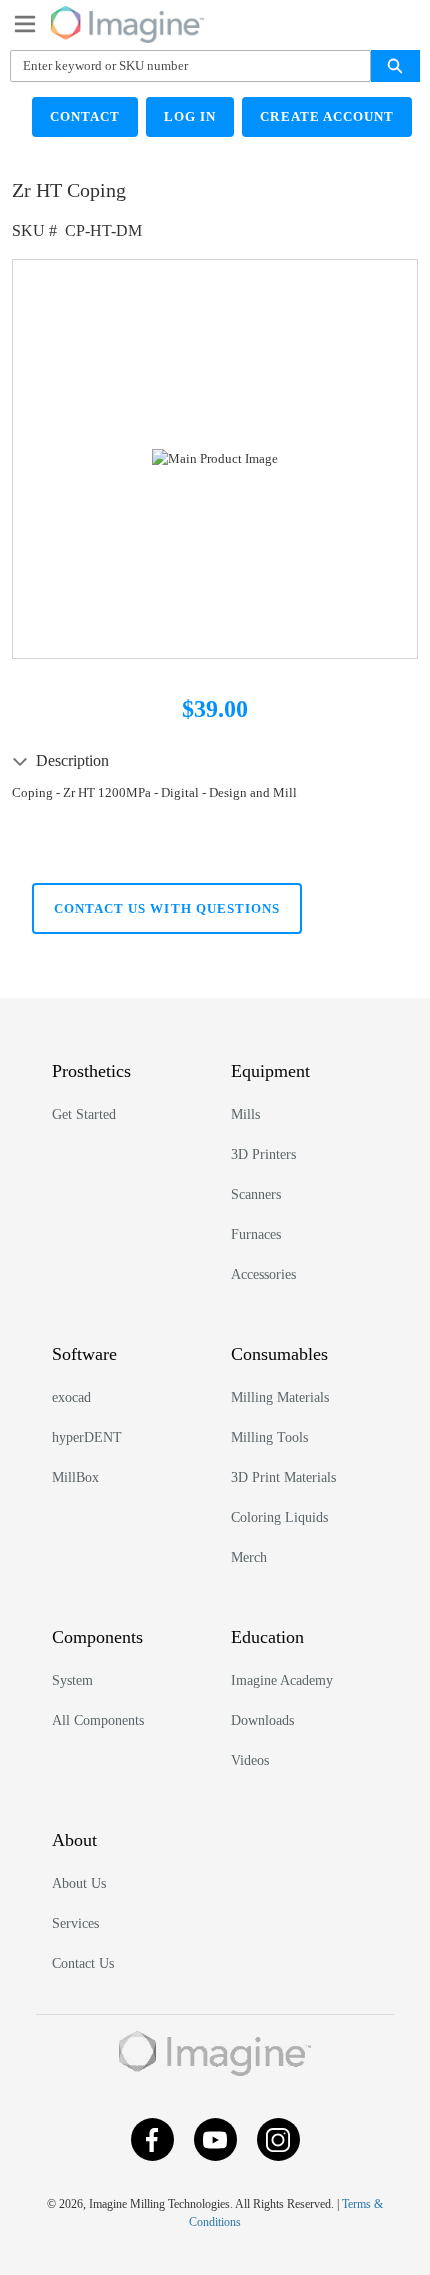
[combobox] (182, 66)
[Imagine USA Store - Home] (127, 21)
